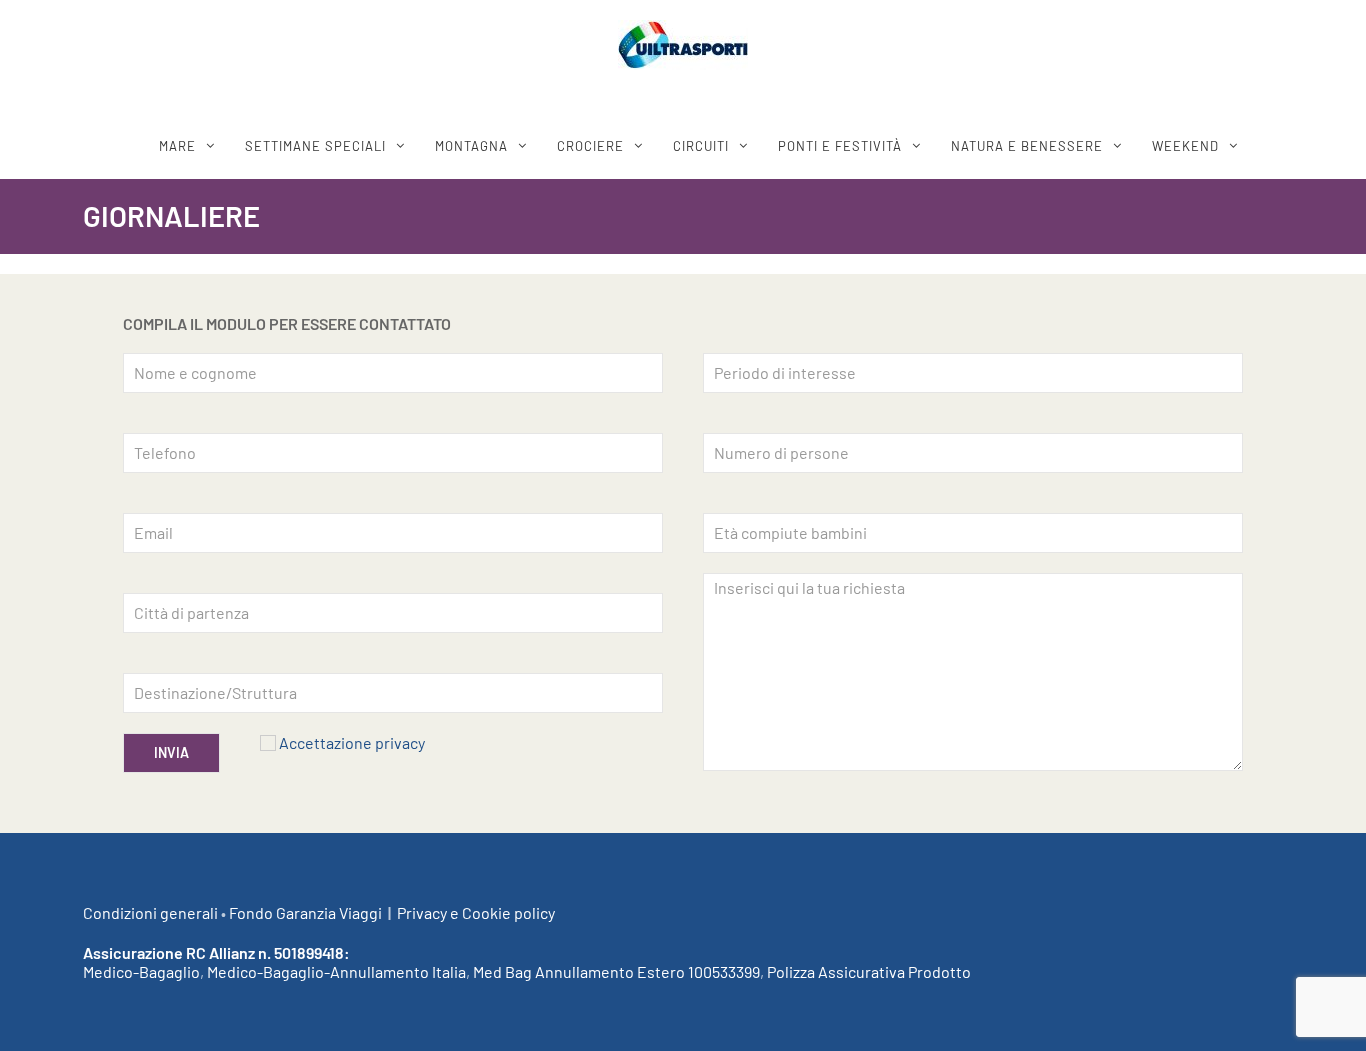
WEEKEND (1185, 146)
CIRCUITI (701, 146)
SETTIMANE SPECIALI (315, 146)
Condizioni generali (150, 912)
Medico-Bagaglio (141, 971)
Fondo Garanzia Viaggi (305, 912)
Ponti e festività (840, 146)
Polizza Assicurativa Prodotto (869, 971)
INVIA (171, 752)
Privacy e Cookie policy (476, 912)
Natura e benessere (1027, 146)
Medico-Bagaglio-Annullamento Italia (336, 971)
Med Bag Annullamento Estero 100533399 (616, 971)
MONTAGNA (471, 146)
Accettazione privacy (352, 742)
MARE (177, 146)
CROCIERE (590, 146)
